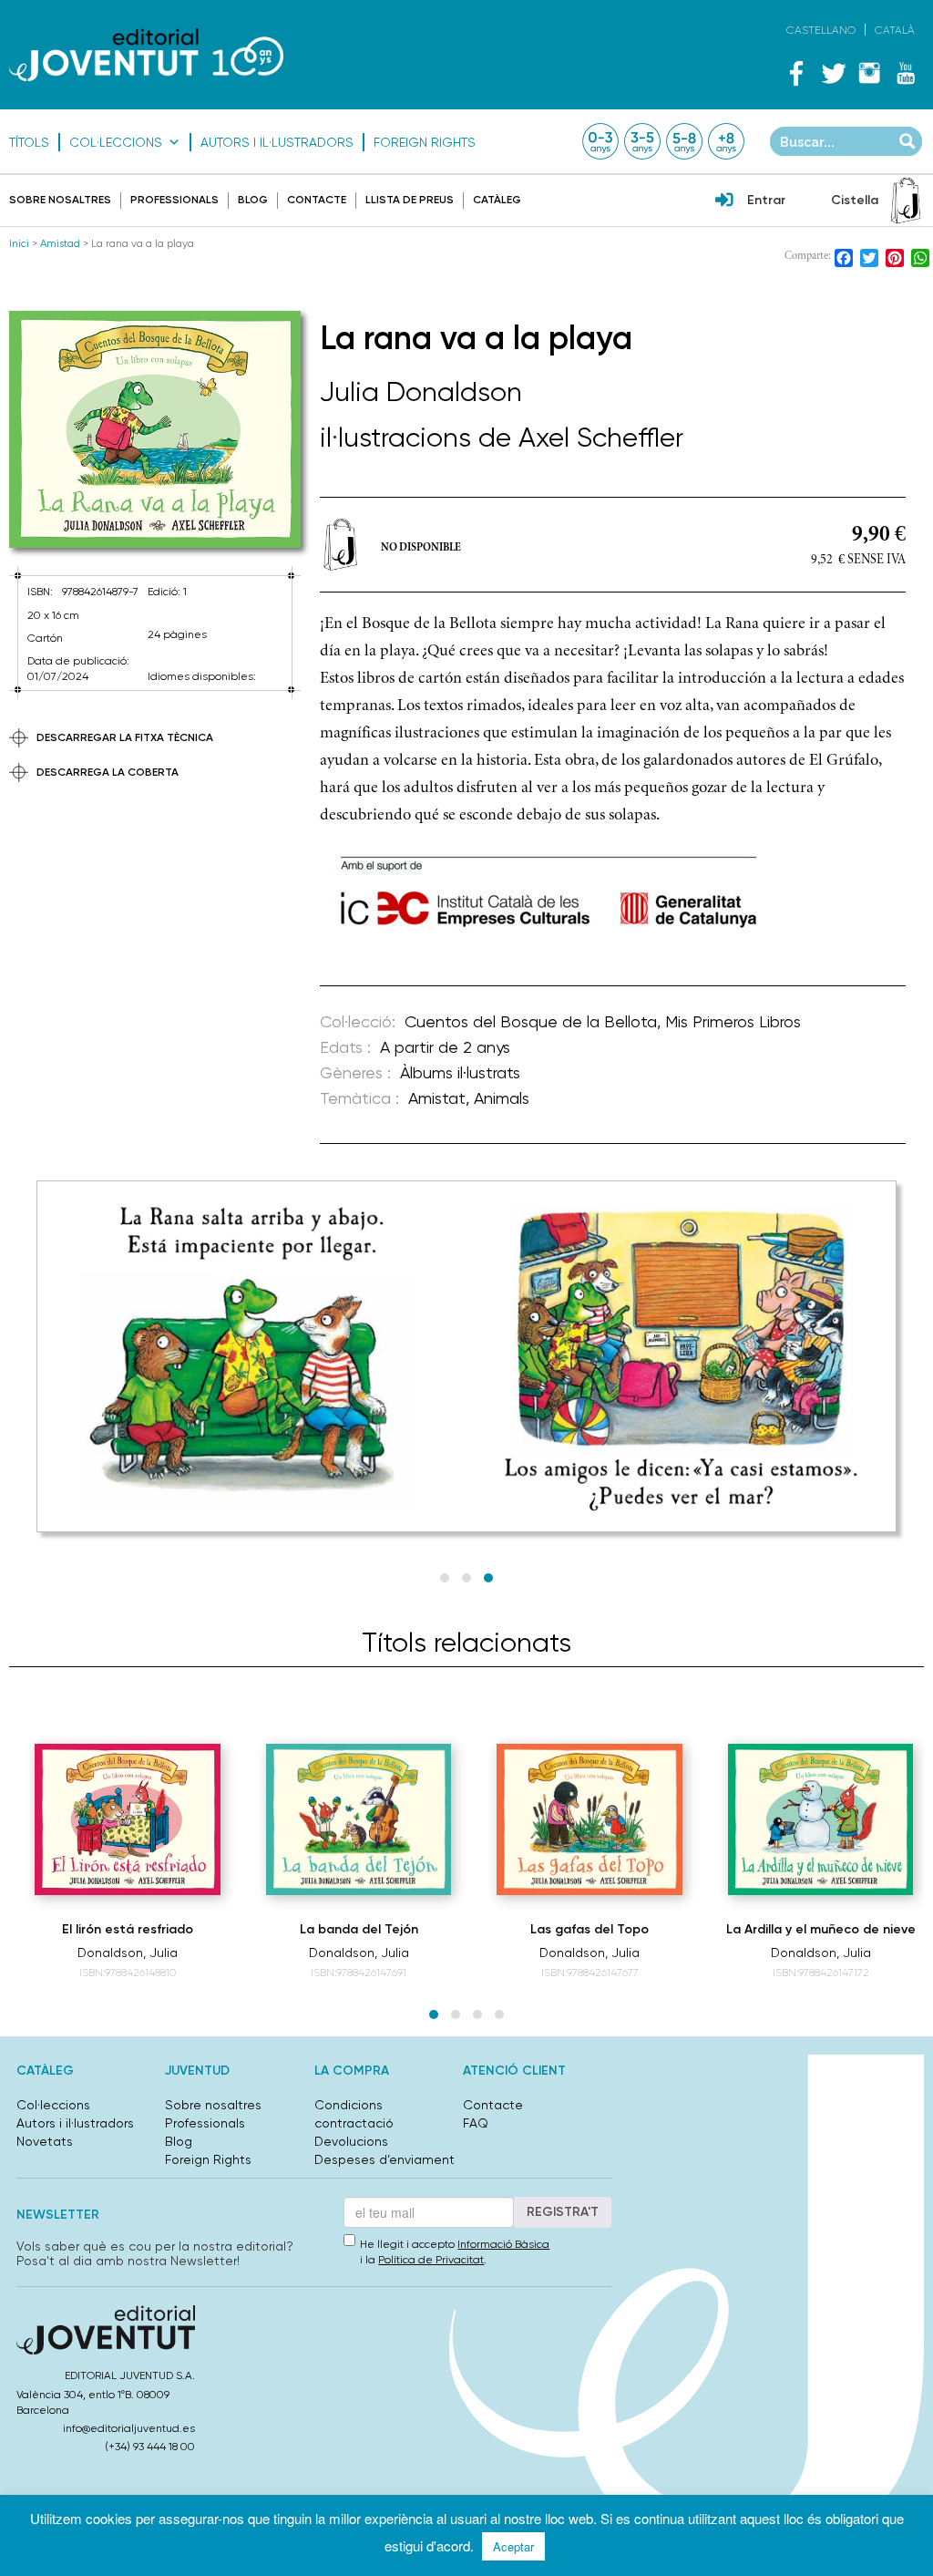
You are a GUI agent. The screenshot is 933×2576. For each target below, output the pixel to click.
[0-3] (600, 141)
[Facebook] (796, 73)
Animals (502, 1098)
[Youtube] (906, 73)
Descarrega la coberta (108, 772)
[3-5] (642, 141)
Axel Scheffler (601, 437)
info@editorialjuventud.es (129, 2428)
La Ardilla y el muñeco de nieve (821, 1929)
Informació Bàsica (503, 2244)
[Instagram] (869, 73)
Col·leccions (116, 142)
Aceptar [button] (513, 2546)
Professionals (174, 200)
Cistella (855, 200)
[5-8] (684, 141)
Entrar (766, 200)
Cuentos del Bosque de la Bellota (531, 1021)
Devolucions (351, 2141)
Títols (29, 142)
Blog (253, 200)
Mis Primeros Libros (733, 1021)
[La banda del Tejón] (359, 1819)
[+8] (726, 141)
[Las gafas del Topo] (590, 1819)
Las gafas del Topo (590, 1929)
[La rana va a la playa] (155, 430)
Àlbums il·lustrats (460, 1072)
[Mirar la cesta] (906, 201)
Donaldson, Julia (128, 1953)
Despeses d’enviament (384, 2159)
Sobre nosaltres (60, 200)
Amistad (60, 243)
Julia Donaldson (421, 392)
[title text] (146, 55)
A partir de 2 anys (445, 1047)
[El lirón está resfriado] (128, 1819)
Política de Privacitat (431, 2260)
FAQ (476, 2123)
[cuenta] (724, 201)
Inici (19, 243)
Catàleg (497, 200)
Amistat (437, 1098)
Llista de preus (410, 200)
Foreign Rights (425, 142)
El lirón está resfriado (128, 1929)
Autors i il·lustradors (277, 142)
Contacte (317, 200)
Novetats (45, 2141)
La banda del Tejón (359, 1929)
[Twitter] (833, 73)
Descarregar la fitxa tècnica (125, 737)
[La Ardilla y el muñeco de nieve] (821, 1820)
